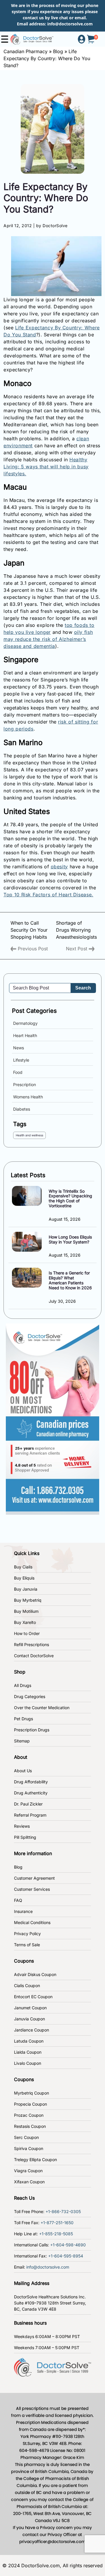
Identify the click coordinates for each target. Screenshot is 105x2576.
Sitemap (22, 1741)
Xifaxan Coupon (29, 2182)
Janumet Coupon (30, 2008)
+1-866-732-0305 (63, 2211)
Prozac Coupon (29, 2115)
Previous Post (32, 949)
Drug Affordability (31, 1782)
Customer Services (32, 1889)
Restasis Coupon (30, 2126)
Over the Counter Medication (42, 1708)
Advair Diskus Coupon (35, 1974)
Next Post (77, 949)
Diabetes (22, 1109)
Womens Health (28, 1097)
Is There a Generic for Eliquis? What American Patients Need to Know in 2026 (70, 1280)
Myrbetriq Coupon (32, 2093)
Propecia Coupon (30, 2104)
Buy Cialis (23, 1567)
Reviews (22, 1826)
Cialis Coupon (27, 1986)
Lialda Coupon (28, 2052)
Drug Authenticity (31, 1793)
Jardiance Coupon (32, 2030)
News (19, 1048)
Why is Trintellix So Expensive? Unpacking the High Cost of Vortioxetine (70, 1198)
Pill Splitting (25, 1837)
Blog (58, 51)
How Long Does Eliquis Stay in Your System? (70, 1239)
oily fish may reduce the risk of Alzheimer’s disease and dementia (48, 639)
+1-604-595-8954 (66, 2256)
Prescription (24, 1085)
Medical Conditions (32, 1922)
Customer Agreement (34, 1878)
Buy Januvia (26, 1589)
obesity (60, 867)
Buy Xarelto (25, 1622)
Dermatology (25, 1023)
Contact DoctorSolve (34, 1656)
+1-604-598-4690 (68, 2245)
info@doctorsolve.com (70, 24)
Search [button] (83, 988)
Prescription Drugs (32, 1730)
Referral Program (30, 1815)
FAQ (18, 1900)
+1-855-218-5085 (56, 2234)
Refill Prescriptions (32, 1644)
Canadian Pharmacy (26, 51)
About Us (23, 1771)
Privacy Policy (27, 1934)
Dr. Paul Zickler (28, 1804)
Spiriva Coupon (29, 2148)
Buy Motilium (26, 1611)
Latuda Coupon (29, 2041)
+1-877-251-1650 (57, 2223)
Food (18, 1072)
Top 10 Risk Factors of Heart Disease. (48, 895)
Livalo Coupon (28, 2063)
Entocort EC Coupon (33, 1997)
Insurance (23, 1911)
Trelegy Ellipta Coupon (35, 2160)
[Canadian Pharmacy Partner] (32, 39)
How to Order (27, 1633)
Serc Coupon (26, 2137)
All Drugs (23, 1685)
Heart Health (25, 1035)
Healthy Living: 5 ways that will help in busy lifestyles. (46, 467)
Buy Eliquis (24, 1578)
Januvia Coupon (29, 2019)
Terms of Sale (27, 1945)
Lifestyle (21, 1060)
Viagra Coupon (28, 2171)
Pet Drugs (23, 1719)
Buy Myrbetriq (28, 1600)
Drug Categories (30, 1696)
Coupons (24, 1961)
